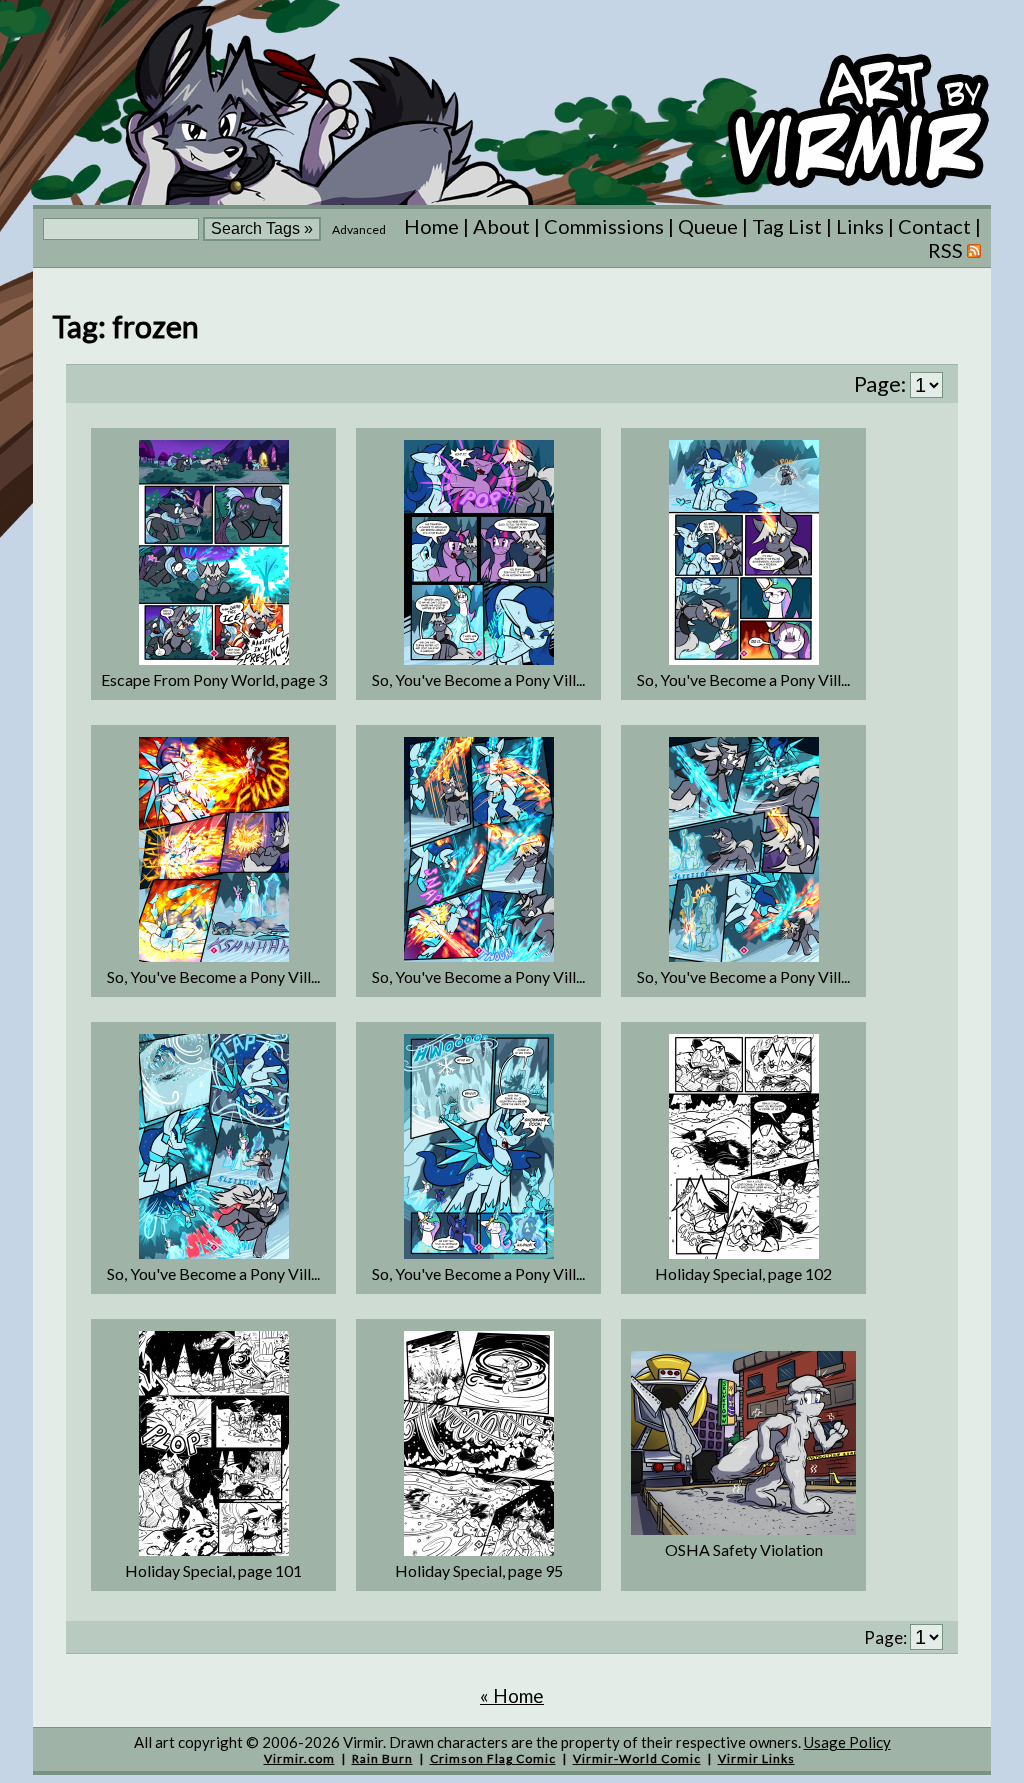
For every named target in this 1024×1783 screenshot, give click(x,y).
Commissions (604, 226)
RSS (947, 250)
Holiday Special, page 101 (213, 1570)
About (501, 226)
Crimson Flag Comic (493, 1758)
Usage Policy (847, 1742)
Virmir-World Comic (637, 1758)
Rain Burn (382, 1758)
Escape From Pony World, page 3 (214, 679)
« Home (512, 1695)
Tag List (787, 226)
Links (860, 226)
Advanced (359, 229)
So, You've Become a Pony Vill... (478, 679)
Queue (708, 226)
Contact (934, 226)
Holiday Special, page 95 (479, 1570)
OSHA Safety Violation (744, 1549)
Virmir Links (756, 1758)
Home (431, 226)
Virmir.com (299, 1758)
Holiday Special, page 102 (743, 1273)
